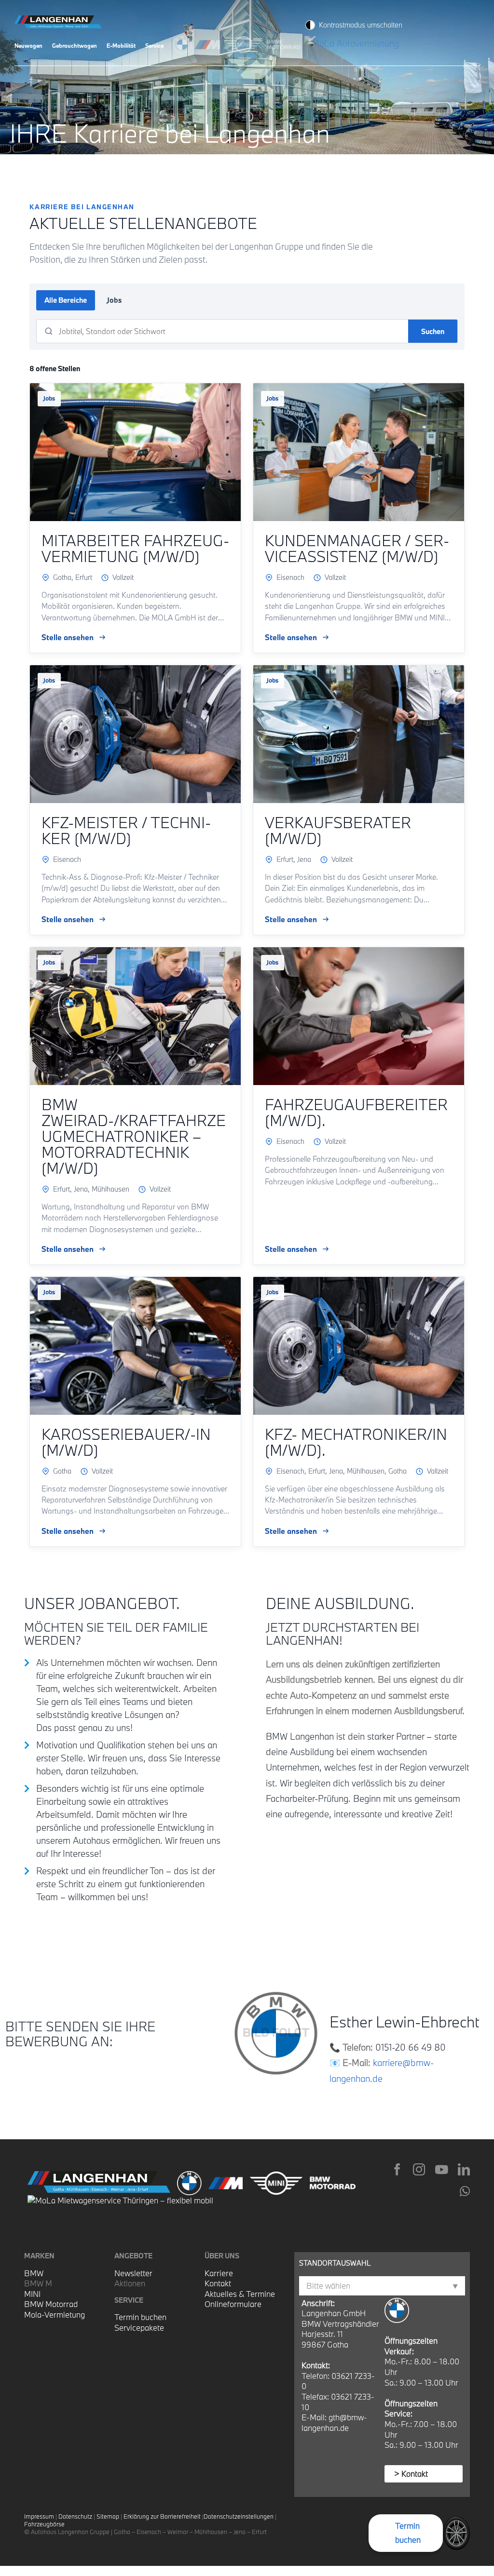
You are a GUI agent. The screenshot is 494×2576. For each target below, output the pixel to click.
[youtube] (441, 2169)
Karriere (219, 2273)
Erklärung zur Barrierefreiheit (162, 2516)
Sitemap (108, 2516)
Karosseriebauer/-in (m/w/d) (126, 1442)
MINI (32, 2294)
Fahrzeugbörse (44, 2524)
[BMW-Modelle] (184, 43)
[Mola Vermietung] (353, 43)
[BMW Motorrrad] (285, 43)
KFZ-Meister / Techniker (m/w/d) (126, 830)
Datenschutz (75, 2516)
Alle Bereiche (66, 300)
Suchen (433, 331)
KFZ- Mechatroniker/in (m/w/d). (356, 1442)
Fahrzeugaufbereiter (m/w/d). (356, 1112)
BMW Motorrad (51, 2304)
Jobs (114, 300)
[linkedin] (464, 2169)
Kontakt (218, 2283)
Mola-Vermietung (55, 2314)
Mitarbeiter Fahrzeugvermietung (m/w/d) (135, 548)
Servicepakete (139, 2328)
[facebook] (397, 2169)
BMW (34, 2273)
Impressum (39, 2516)
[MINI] (245, 43)
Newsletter (133, 2273)
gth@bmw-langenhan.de (334, 2422)
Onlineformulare (233, 2304)
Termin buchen (140, 2317)
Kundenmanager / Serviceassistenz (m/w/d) (357, 548)
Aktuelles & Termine (240, 2294)
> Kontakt (411, 2474)
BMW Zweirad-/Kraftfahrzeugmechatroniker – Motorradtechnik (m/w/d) (134, 1136)
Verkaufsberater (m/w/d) (338, 830)
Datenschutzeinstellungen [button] (239, 2516)
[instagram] (419, 2169)
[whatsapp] (465, 2191)
